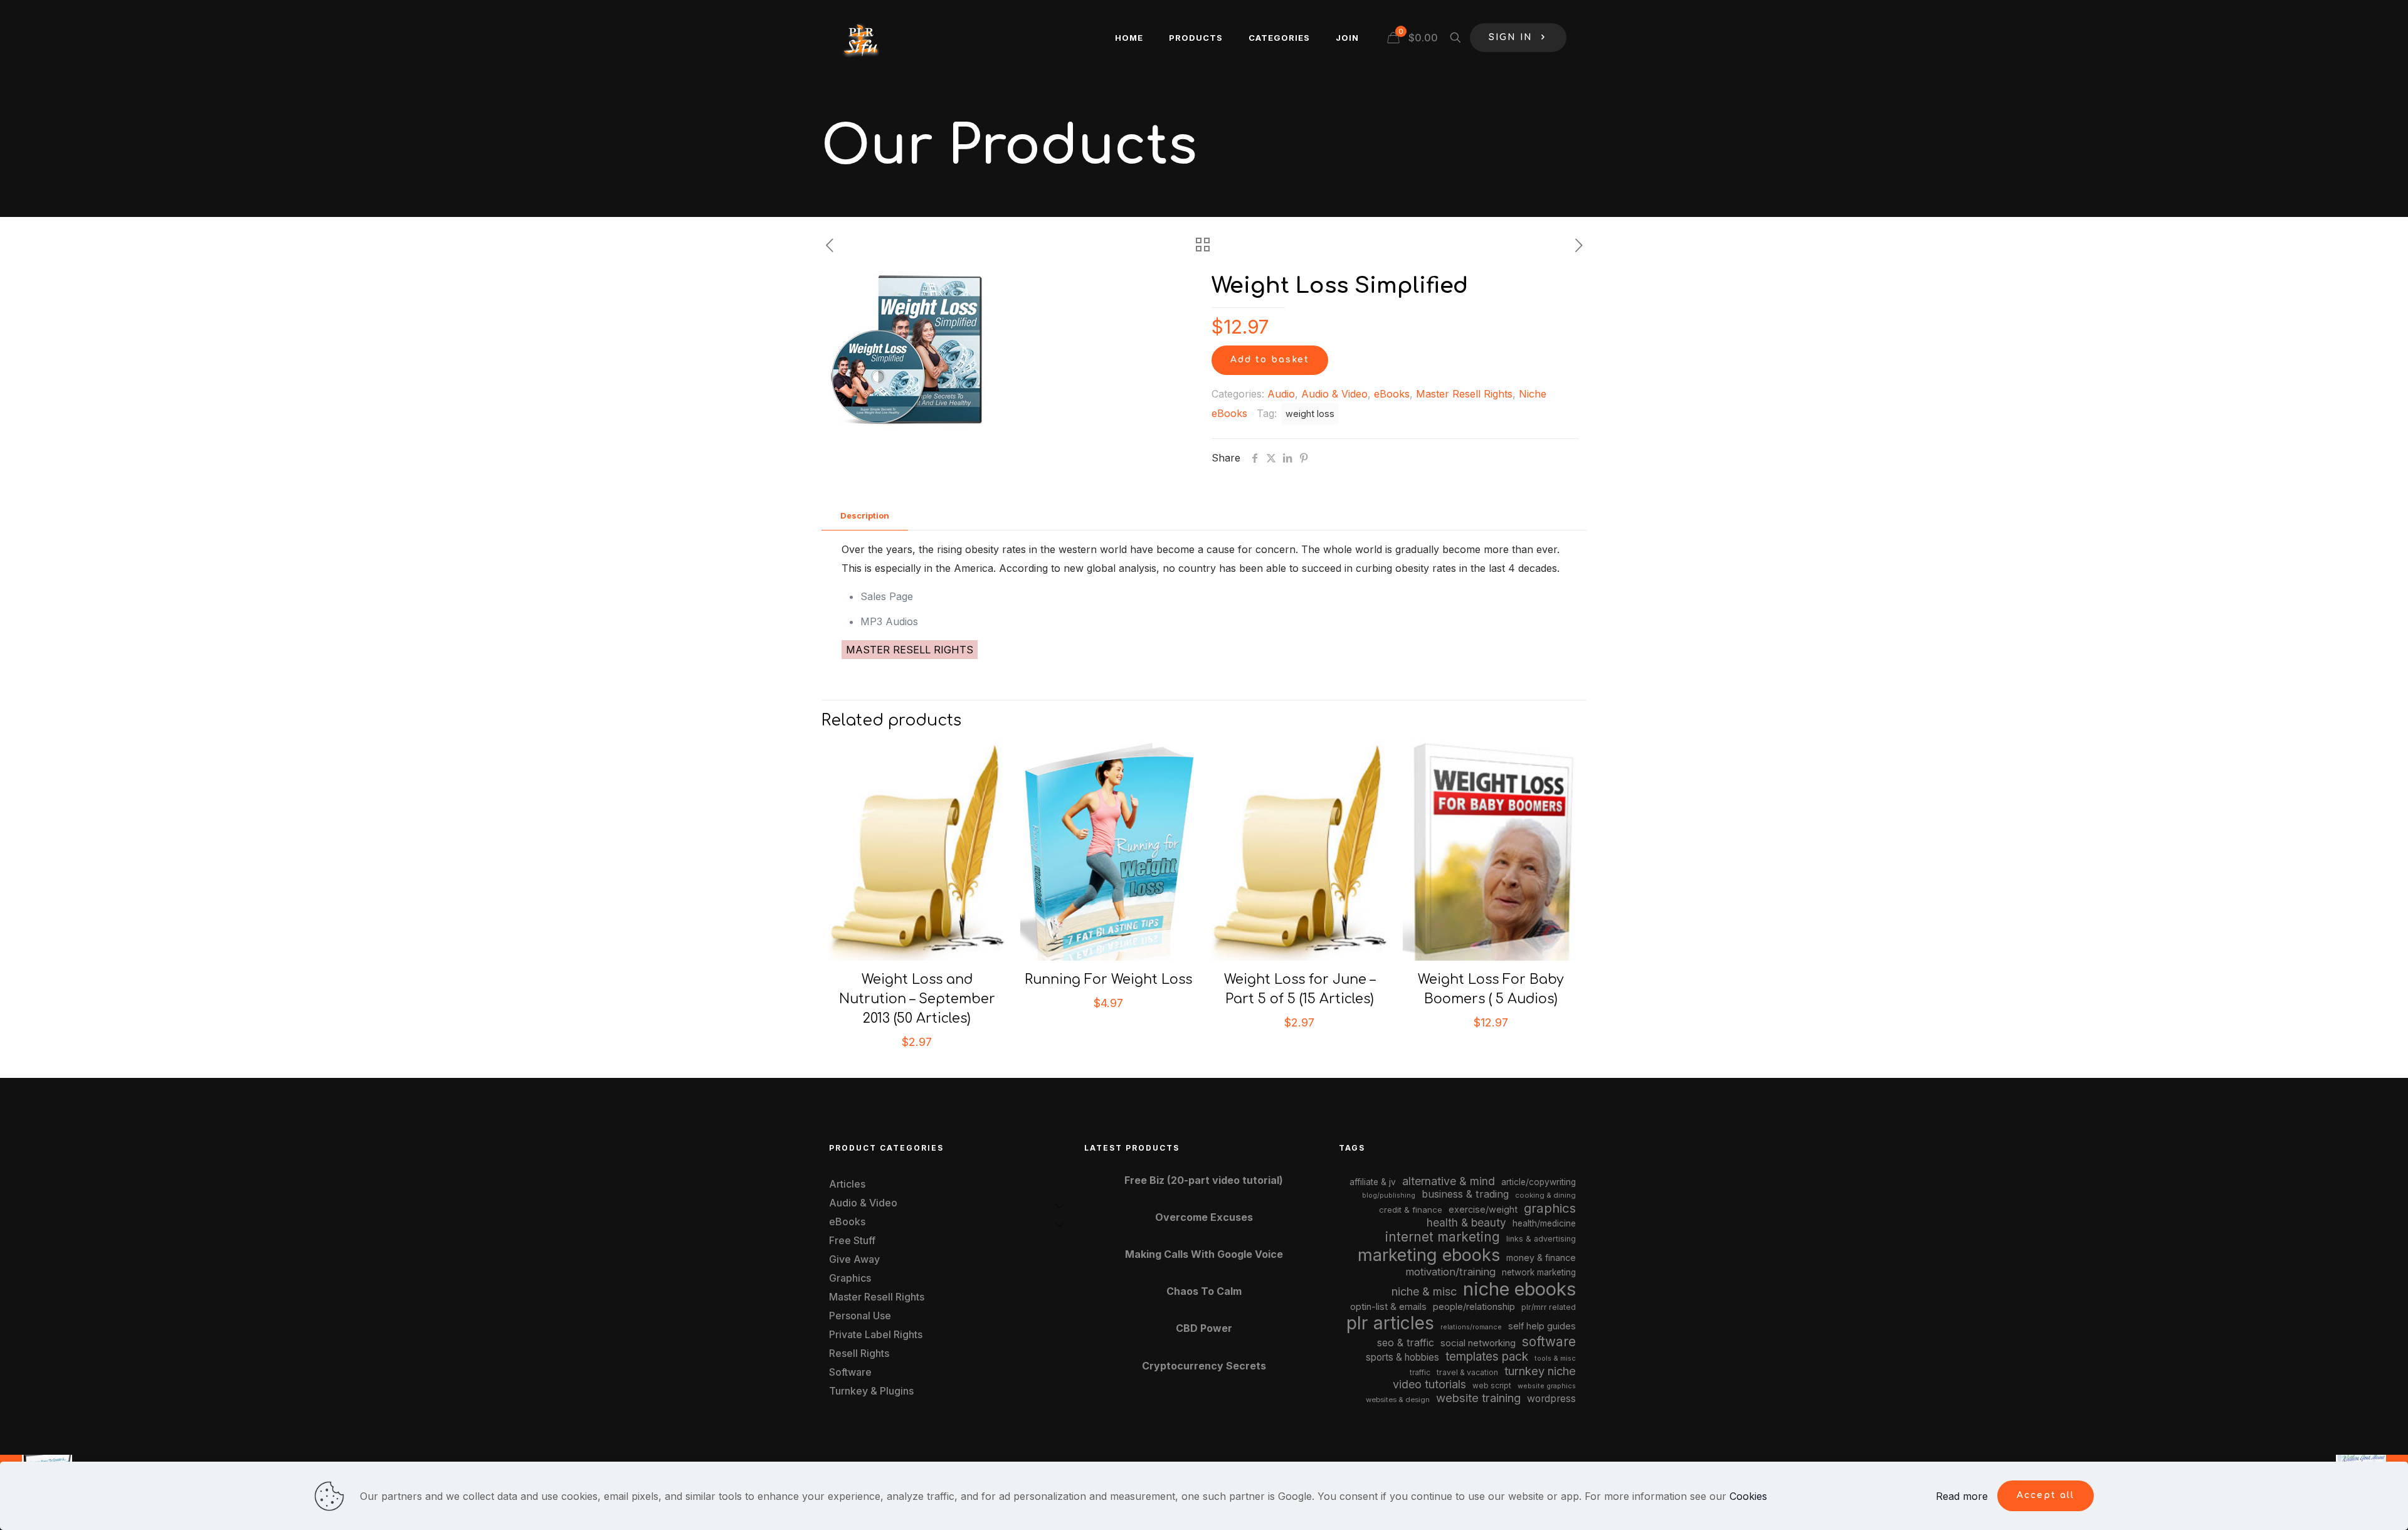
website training (1478, 1398)
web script (1492, 1386)
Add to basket (1270, 360)
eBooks (1392, 394)
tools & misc (1555, 1358)
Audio (1281, 394)
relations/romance (1471, 1327)
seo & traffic (1406, 1343)
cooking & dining (1545, 1195)
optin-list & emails (1388, 1307)
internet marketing (1443, 1237)
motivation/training (1450, 1272)
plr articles (1390, 1323)
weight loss (1310, 414)
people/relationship (1474, 1307)
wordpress (1551, 1399)
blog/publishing (1389, 1195)
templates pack (1487, 1357)
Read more (1962, 1496)
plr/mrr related (1549, 1307)
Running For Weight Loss (1108, 979)
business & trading (1465, 1194)
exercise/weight (1483, 1209)
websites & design (1398, 1400)
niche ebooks (1519, 1289)
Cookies (1748, 1496)
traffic (1420, 1373)
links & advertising (1541, 1239)
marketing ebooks (1429, 1255)
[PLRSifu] (860, 38)
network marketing (1539, 1272)
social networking (1478, 1343)
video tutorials (1429, 1384)
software (1549, 1342)
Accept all (2046, 1495)
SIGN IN (1511, 37)
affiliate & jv (1373, 1182)
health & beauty (1466, 1222)
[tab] (865, 516)
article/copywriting (1539, 1182)
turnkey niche (1540, 1371)
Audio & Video (1334, 394)
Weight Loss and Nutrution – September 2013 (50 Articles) (917, 999)
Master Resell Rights (1464, 394)
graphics (1550, 1208)
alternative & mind (1449, 1181)
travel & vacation (1467, 1372)
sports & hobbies (1402, 1357)
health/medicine (1544, 1223)
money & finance (1541, 1258)
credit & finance (1411, 1210)
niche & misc (1424, 1291)
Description (865, 515)
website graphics (1547, 1386)
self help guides (1542, 1326)
